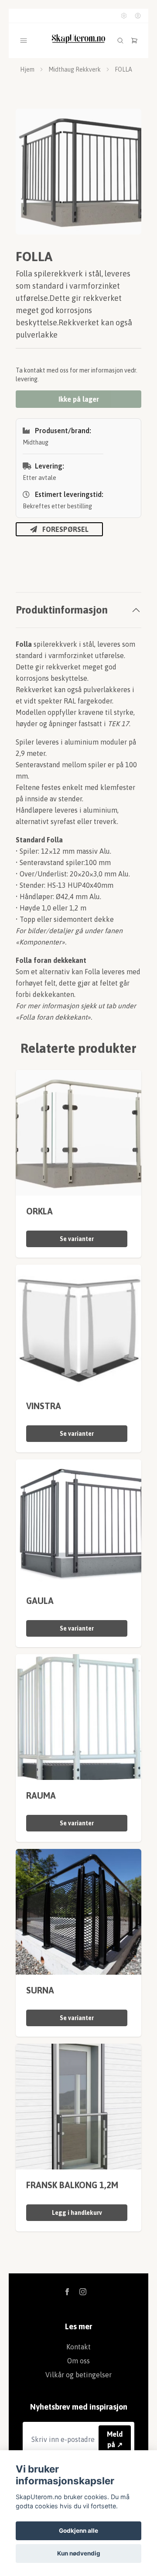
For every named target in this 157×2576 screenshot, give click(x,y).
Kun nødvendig (79, 2553)
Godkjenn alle (78, 2531)
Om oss (78, 2361)
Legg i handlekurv (77, 2213)
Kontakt (78, 2347)
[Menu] (24, 41)
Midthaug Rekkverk (75, 69)
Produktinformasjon (62, 610)
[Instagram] (83, 2292)
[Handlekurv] (134, 41)
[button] (126, 175)
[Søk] (120, 41)
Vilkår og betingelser (78, 2375)
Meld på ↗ (115, 2439)
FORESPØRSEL (65, 529)
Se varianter (77, 1239)
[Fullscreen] (78, 172)
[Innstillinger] (124, 16)
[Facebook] (67, 2292)
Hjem (27, 69)
